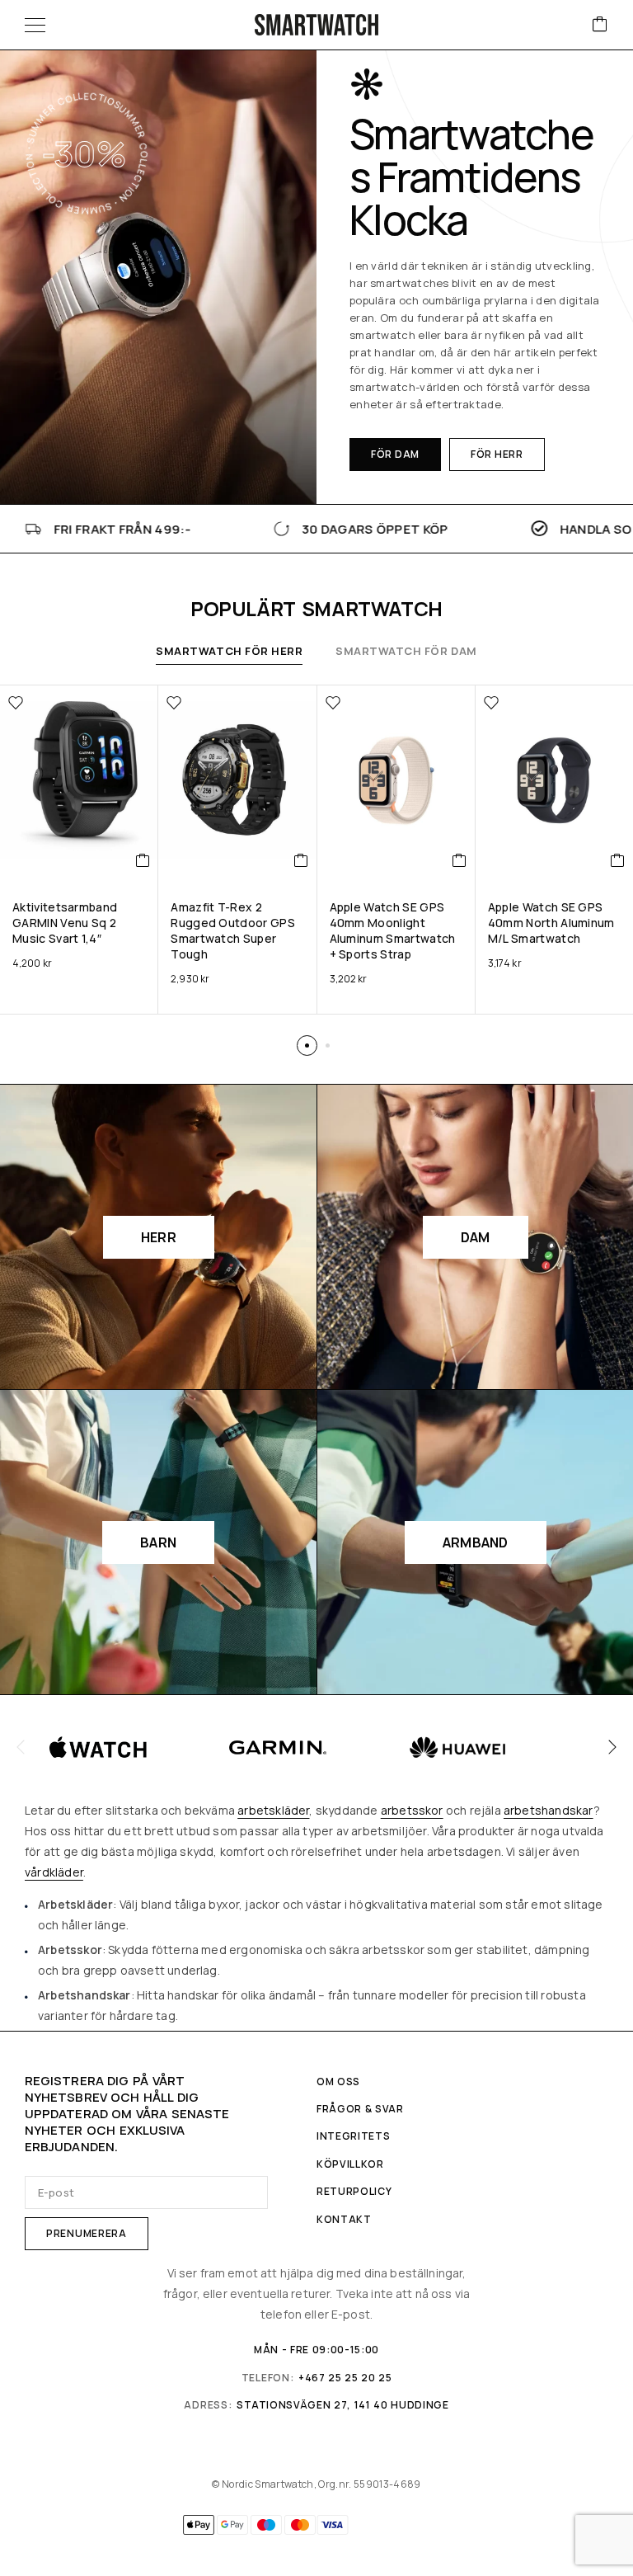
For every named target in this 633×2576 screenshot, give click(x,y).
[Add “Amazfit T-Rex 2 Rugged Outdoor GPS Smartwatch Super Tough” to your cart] (301, 860)
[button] (395, 454)
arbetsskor (412, 1810)
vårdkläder (54, 1872)
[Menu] (35, 25)
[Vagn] (600, 25)
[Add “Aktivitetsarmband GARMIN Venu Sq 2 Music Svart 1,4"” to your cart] (143, 860)
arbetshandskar (549, 1810)
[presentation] (21, 1747)
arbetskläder (273, 1810)
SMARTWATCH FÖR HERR (229, 651)
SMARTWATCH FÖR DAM (406, 651)
